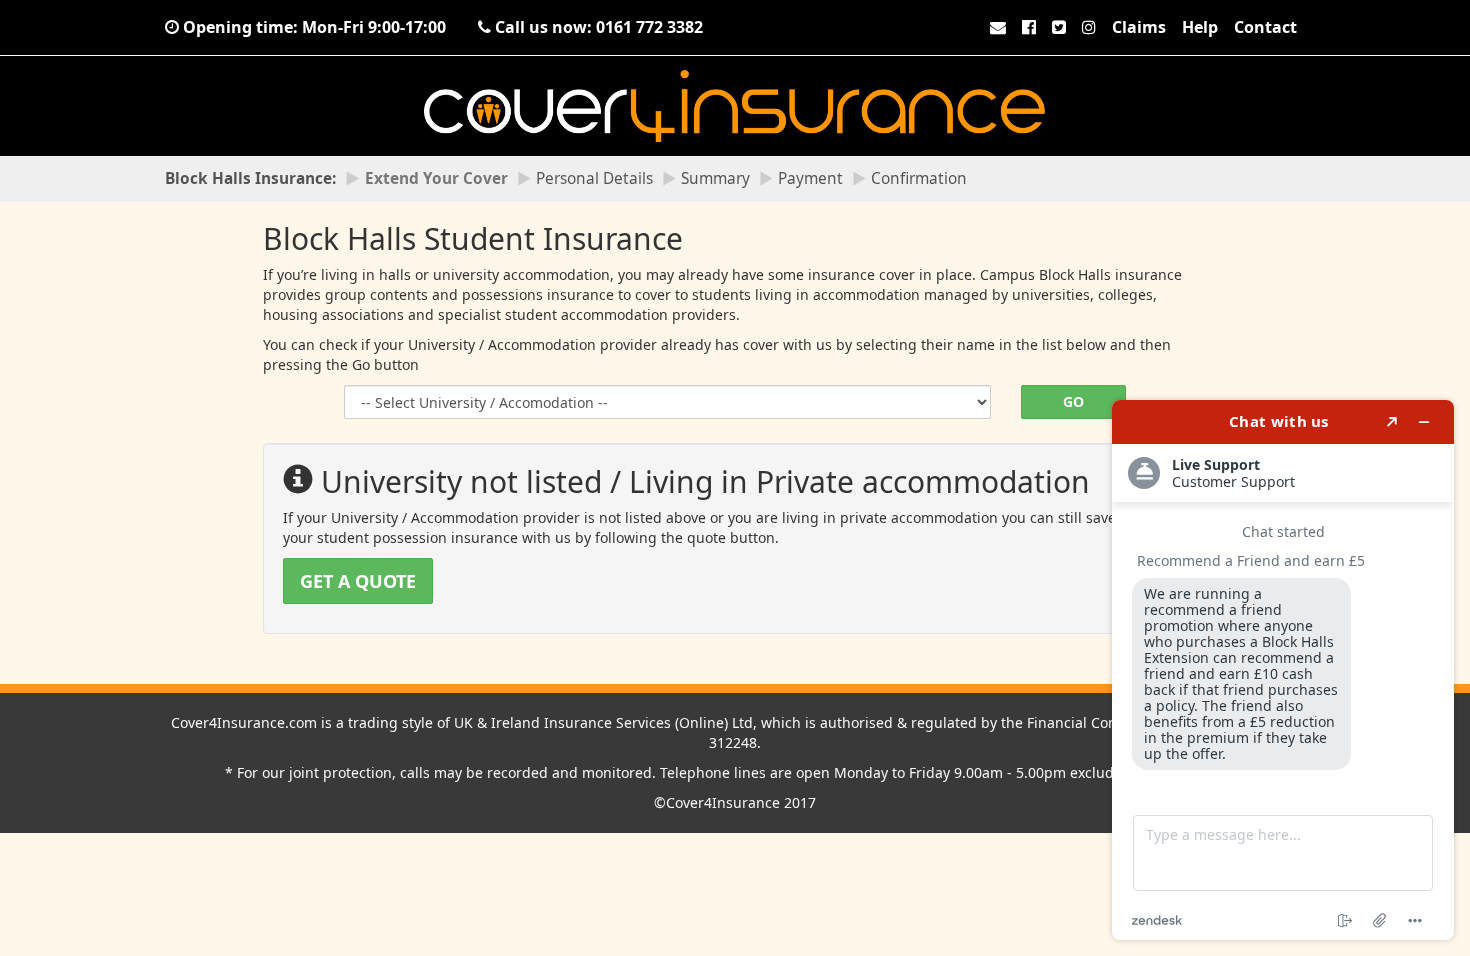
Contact (1265, 27)
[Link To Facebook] (1029, 27)
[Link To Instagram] (1089, 27)
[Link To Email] (998, 27)
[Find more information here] (1283, 670)
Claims (1139, 27)
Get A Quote (358, 581)
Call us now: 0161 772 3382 (597, 27)
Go (1073, 401)
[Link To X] (1059, 27)
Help (1200, 27)
